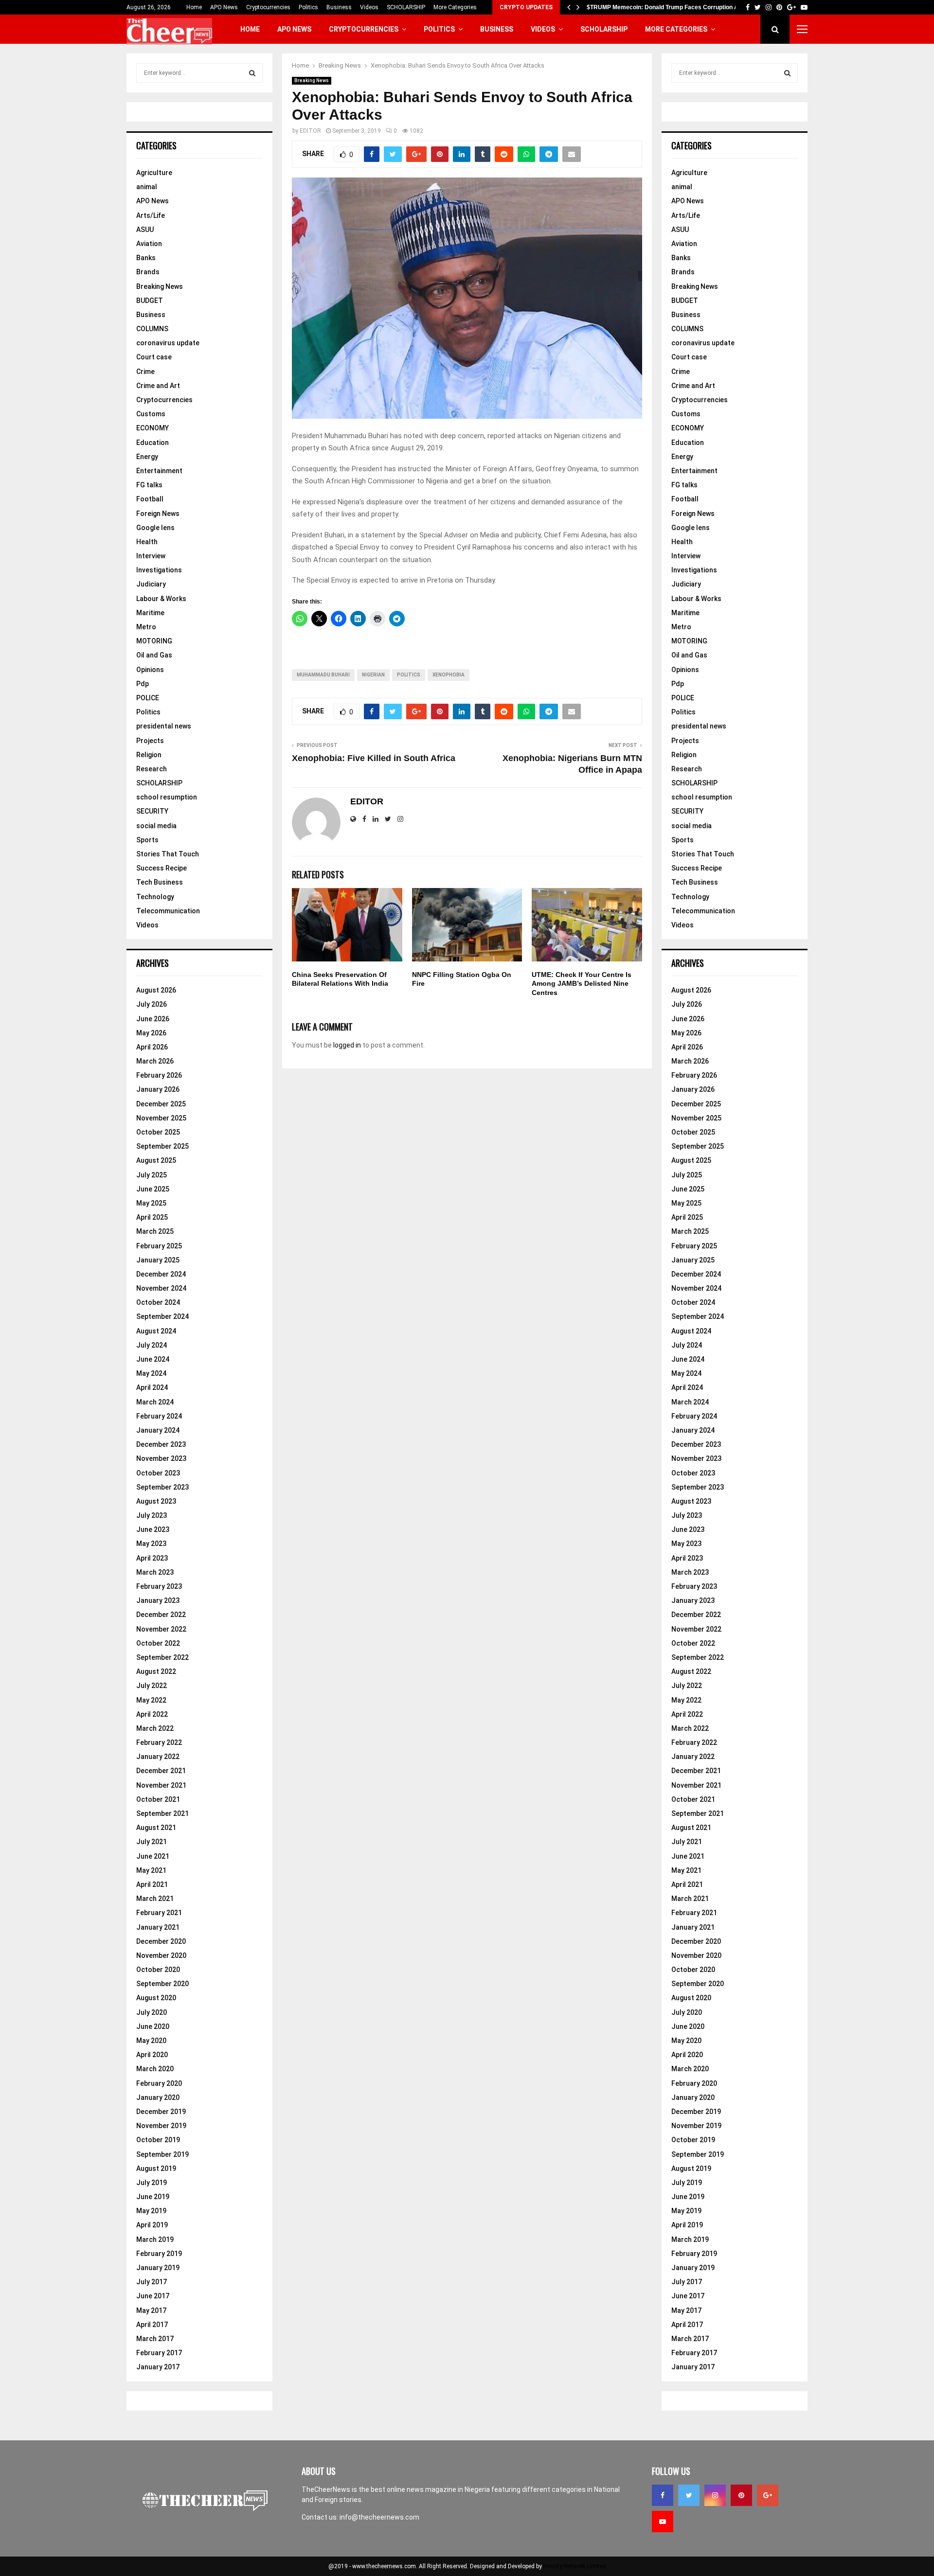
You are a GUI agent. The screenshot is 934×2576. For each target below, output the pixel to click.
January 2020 (158, 2097)
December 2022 (161, 1615)
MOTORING (154, 641)
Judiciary (151, 584)
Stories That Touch (168, 854)
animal (147, 187)
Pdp (143, 684)
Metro (146, 627)
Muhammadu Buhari (323, 675)
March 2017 (155, 2339)
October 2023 (158, 1473)
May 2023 (151, 1544)
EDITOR (310, 131)
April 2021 (152, 1884)
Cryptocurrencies (268, 7)
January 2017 (158, 2367)
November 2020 (161, 1955)
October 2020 (158, 1970)
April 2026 (152, 1047)
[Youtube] (663, 2522)
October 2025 (158, 1132)
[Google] (768, 2495)
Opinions (150, 670)
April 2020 (152, 2055)
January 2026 (158, 1089)
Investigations (159, 570)
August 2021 (156, 1828)
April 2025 (152, 1217)
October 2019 (158, 2140)
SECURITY (152, 811)
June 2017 (153, 2296)
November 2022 (161, 1629)
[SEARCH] (252, 73)
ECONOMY (153, 428)
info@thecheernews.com (379, 2517)
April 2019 (152, 2225)
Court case (154, 357)
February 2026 (159, 1075)
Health (147, 542)
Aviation (149, 244)
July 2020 (152, 2012)
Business (339, 7)
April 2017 (152, 2325)
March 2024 (155, 1402)
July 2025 (152, 1175)
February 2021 (159, 1913)
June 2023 (153, 1529)
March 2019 (155, 2239)
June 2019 (153, 2197)
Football (150, 499)
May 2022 (151, 1700)
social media (156, 826)
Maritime (150, 613)
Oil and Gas (154, 655)
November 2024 (161, 1288)
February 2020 (159, 2083)
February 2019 (159, 2254)
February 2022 (159, 1742)
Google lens (155, 528)
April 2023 (152, 1558)
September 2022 (162, 1657)
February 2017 (159, 2353)
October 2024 (158, 1302)
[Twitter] (689, 2495)
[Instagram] (715, 2495)
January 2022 (158, 1757)
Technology (155, 897)
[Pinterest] (741, 2495)
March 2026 (155, 1061)
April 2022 (152, 1714)
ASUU (145, 230)
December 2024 (161, 1274)
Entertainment (159, 471)
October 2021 (158, 1799)
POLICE (148, 698)
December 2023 (161, 1444)
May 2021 (151, 1870)
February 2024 (159, 1416)
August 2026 (156, 990)
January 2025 (158, 1260)
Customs (151, 414)
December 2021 (161, 1771)
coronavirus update (168, 343)
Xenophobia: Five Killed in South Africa (374, 758)
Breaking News (312, 80)
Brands (148, 272)
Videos (369, 7)
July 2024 (152, 1345)
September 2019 (162, 2154)
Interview (151, 556)
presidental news (164, 726)
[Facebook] (663, 2495)
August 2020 (156, 1998)
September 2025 (162, 1146)
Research (152, 769)
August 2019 (156, 2168)
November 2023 (161, 1458)
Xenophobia (449, 675)
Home (194, 7)
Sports (147, 840)
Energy (147, 457)
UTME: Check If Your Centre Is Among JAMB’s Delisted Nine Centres (582, 983)
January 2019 (158, 2268)
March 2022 (155, 1728)
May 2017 (151, 2310)
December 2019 (161, 2112)
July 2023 (152, 1515)
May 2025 (151, 1203)
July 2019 (152, 2183)
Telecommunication (168, 911)
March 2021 (155, 1899)
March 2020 (155, 2069)
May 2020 (151, 2041)
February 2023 (159, 1586)
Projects (150, 741)
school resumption (167, 797)
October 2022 (158, 1643)
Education (153, 443)
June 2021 (153, 1856)
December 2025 (161, 1104)
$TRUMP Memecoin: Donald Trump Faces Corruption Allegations (676, 7)
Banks (146, 258)
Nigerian (373, 675)
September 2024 (162, 1316)
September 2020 (162, 1984)
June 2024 (153, 1359)
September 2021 (162, 1813)
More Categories (455, 7)
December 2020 (161, 1941)
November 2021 (161, 1785)
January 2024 (158, 1430)
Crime (145, 372)
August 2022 (156, 1671)
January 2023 (158, 1600)
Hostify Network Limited (575, 2566)
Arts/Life (151, 215)
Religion (149, 755)
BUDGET (150, 301)
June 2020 (153, 2026)
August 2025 (156, 1160)
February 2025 (159, 1246)
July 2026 (152, 1004)
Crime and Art (158, 386)
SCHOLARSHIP (406, 7)
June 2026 (153, 1019)
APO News (224, 7)
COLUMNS (152, 329)
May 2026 (151, 1033)
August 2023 (156, 1501)
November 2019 (161, 2126)
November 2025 (161, 1118)
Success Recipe (162, 868)
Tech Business (160, 882)
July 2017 (152, 2282)
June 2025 (153, 1189)
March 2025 (155, 1231)
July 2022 (152, 1686)
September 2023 (162, 1487)
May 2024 (151, 1373)
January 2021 (158, 1927)
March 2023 (155, 1572)
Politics (308, 7)
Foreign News (158, 514)
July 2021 (152, 1842)
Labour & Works (161, 599)
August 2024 (156, 1331)
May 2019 (151, 2211)
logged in (347, 1045)
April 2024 (152, 1387)
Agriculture (154, 173)
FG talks (149, 485)
